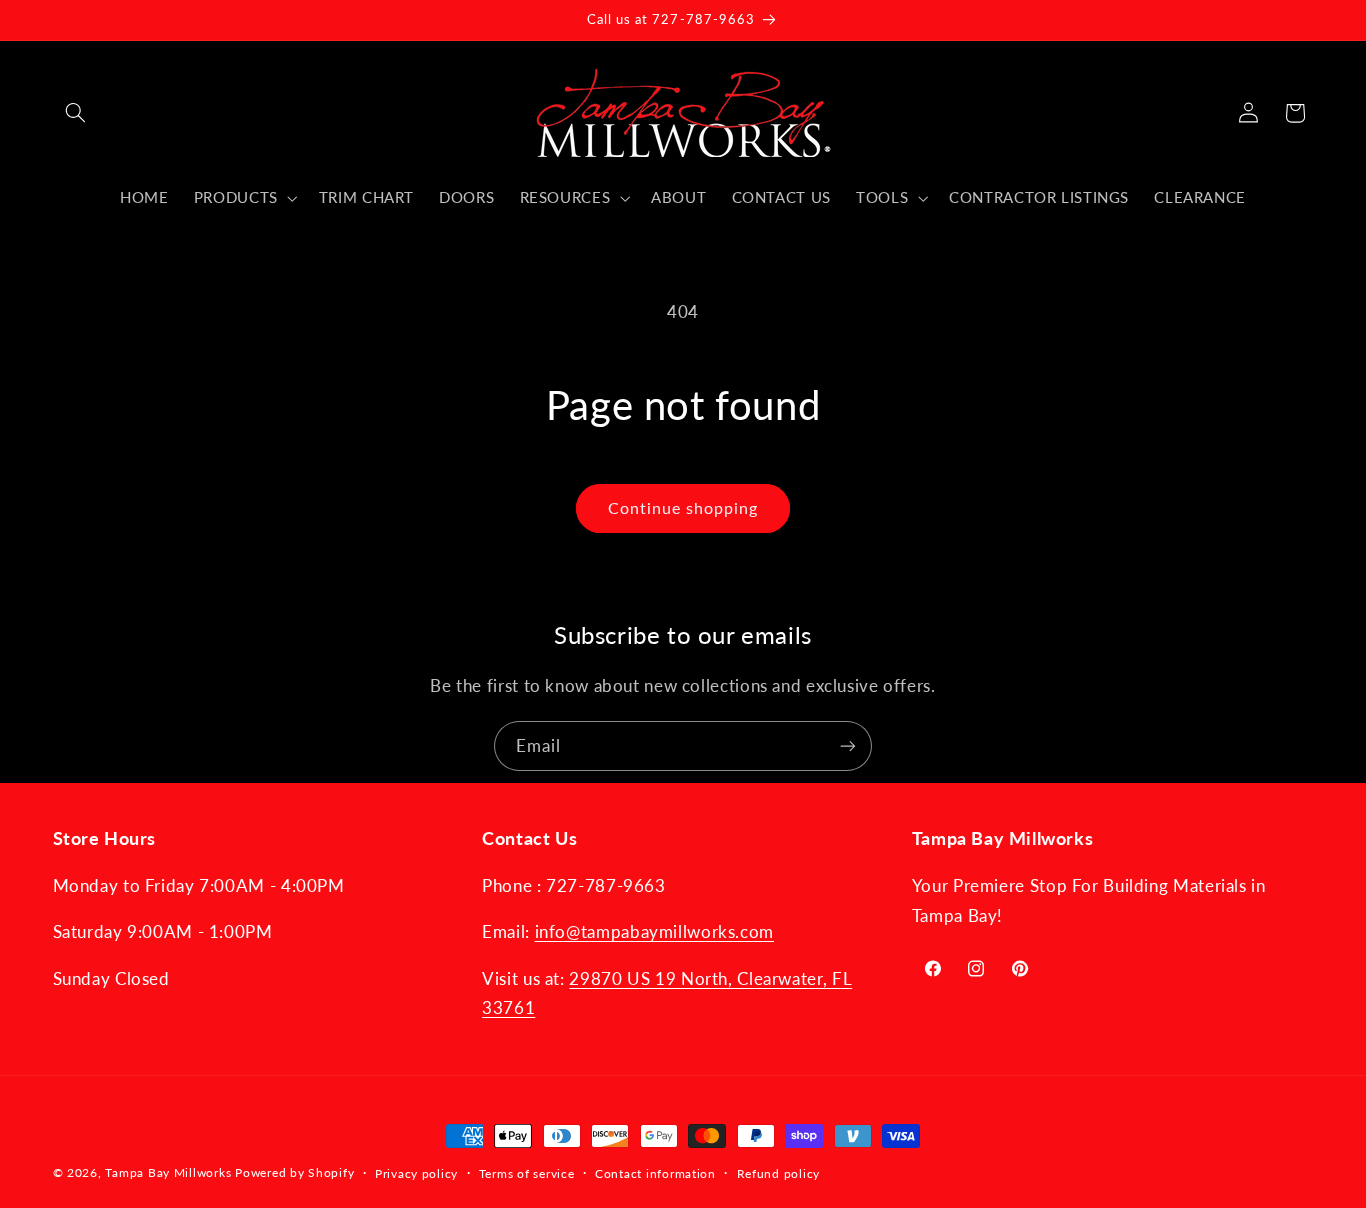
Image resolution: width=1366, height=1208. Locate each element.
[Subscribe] (848, 745)
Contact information (655, 1173)
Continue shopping (683, 507)
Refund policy (779, 1173)
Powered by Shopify (294, 1172)
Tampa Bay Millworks (168, 1172)
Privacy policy (416, 1173)
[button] (76, 113)
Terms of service (527, 1173)
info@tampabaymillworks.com (654, 931)
